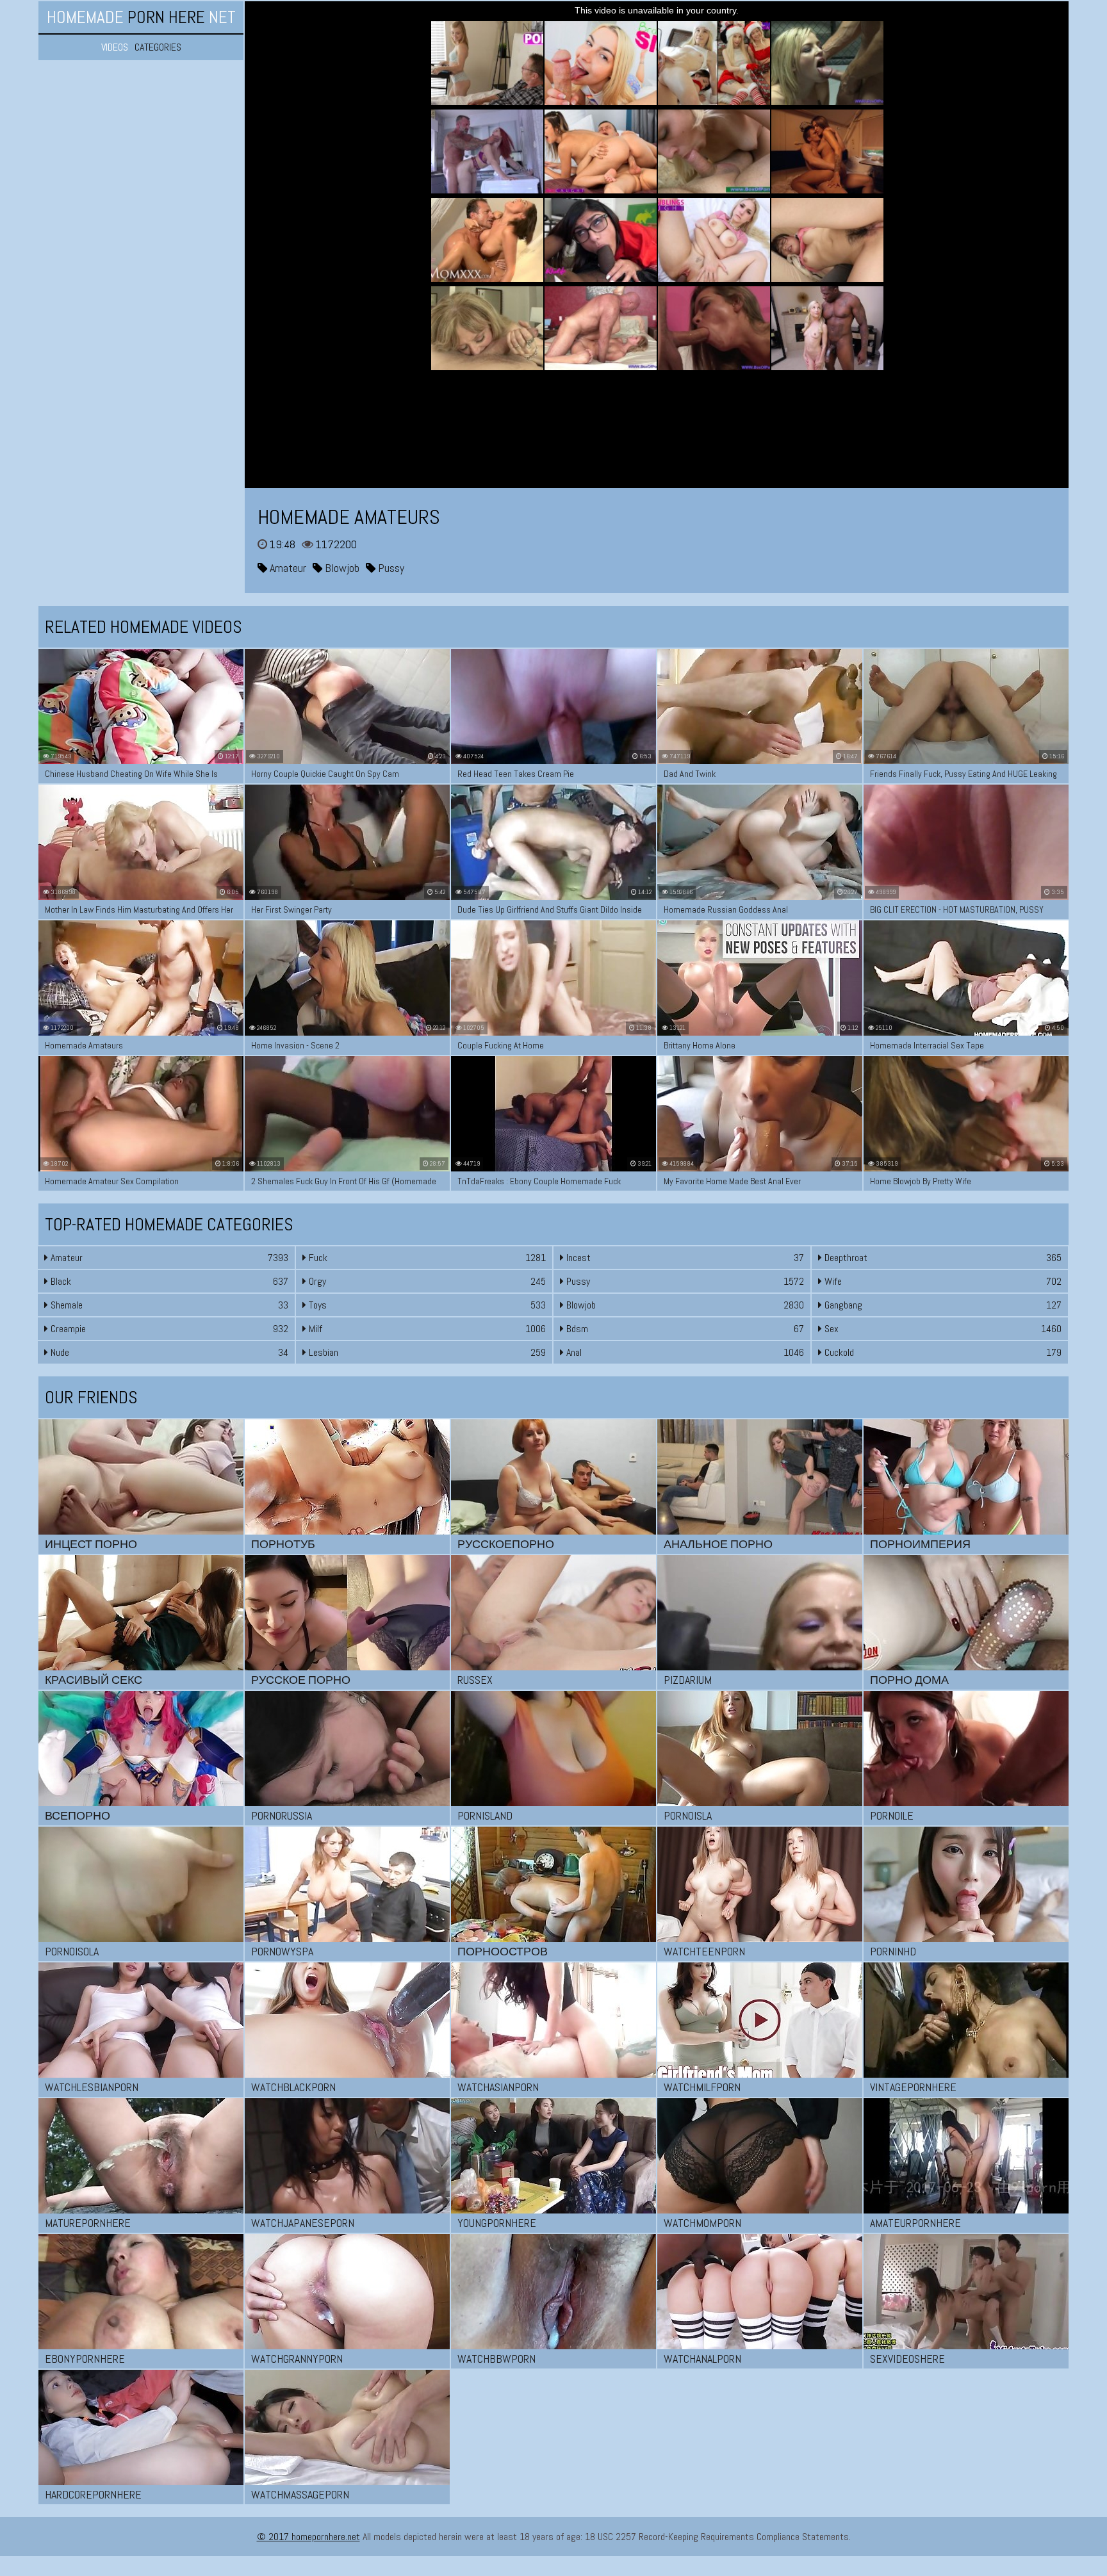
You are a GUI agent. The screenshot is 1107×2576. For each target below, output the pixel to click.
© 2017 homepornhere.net (308, 2537)
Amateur (287, 568)
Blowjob (341, 568)
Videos (115, 47)
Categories (158, 47)
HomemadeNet (141, 17)
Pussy (390, 568)
